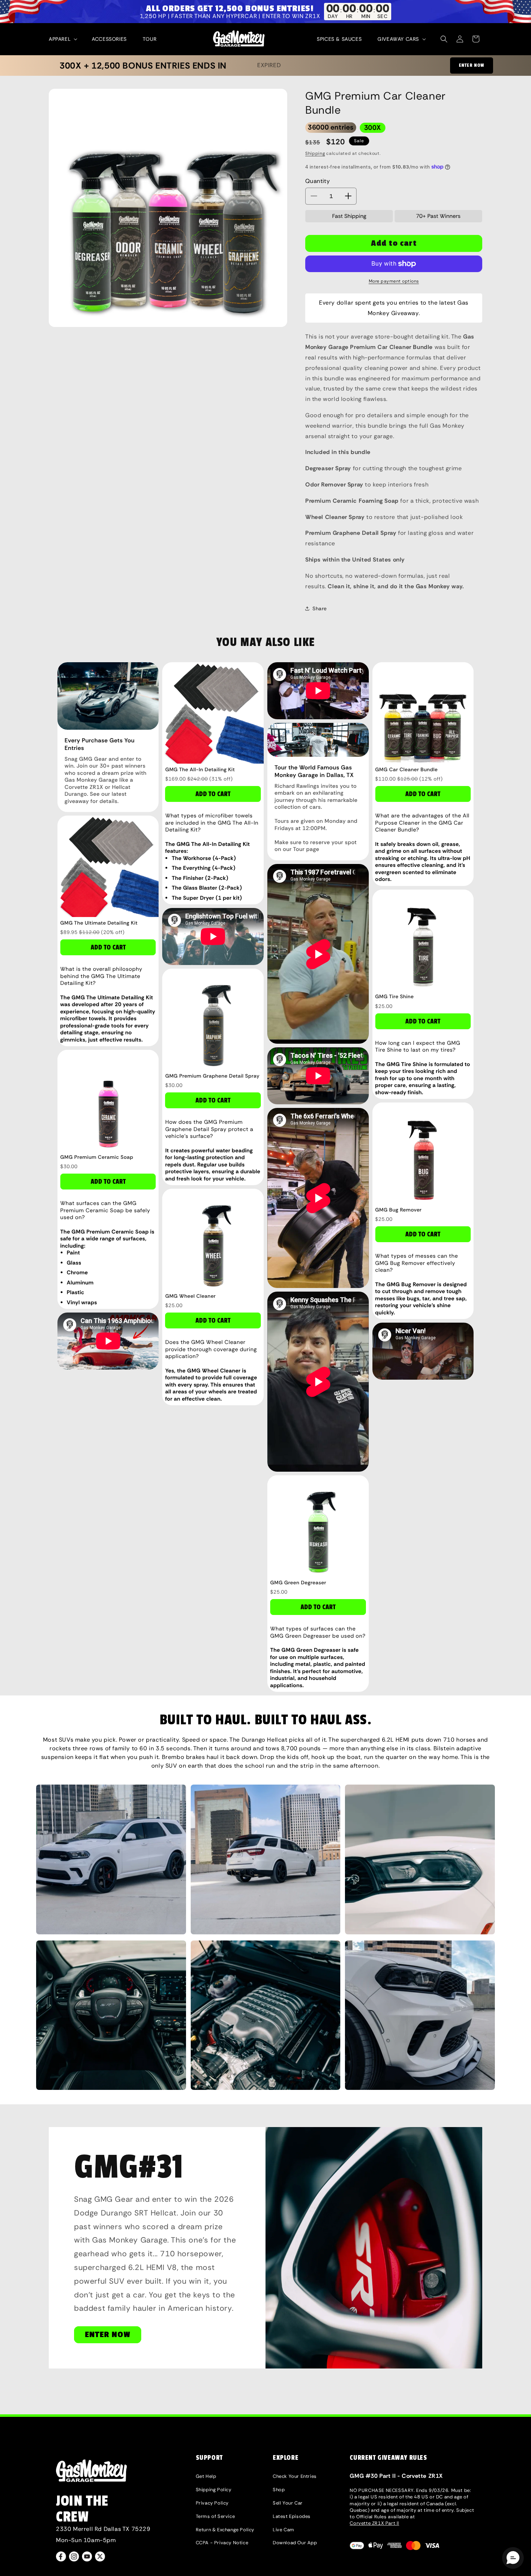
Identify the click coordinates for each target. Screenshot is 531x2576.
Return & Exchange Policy (225, 2530)
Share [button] (320, 608)
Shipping (315, 153)
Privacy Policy (212, 2503)
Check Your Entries (295, 2476)
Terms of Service (215, 2516)
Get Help (206, 2476)
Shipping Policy (214, 2490)
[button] (62, 39)
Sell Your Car (288, 2503)
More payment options (394, 281)
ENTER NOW (472, 65)
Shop (279, 2490)
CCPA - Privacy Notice (222, 2543)
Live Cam (284, 2530)
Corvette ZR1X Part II (374, 2523)
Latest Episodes (292, 2516)
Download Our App (295, 2543)
